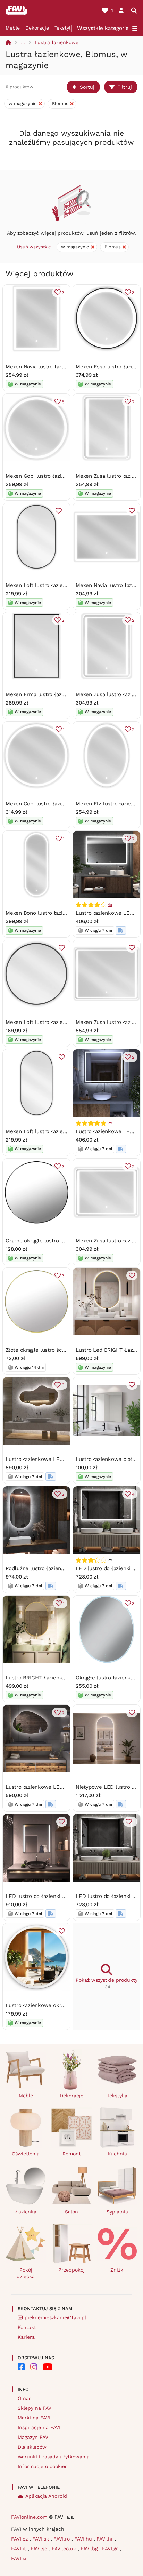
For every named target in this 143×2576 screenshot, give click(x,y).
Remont (72, 2154)
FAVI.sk (41, 2539)
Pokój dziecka (26, 2273)
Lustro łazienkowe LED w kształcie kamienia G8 (65, 1787)
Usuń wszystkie (34, 247)
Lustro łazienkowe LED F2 (108, 1131)
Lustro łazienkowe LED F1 (108, 913)
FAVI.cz (20, 2539)
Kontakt (27, 2327)
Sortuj (87, 87)
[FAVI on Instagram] (34, 2367)
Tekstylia (65, 28)
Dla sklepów (32, 2447)
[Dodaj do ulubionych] (132, 511)
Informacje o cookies (43, 2466)
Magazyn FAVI (34, 2437)
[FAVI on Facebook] (21, 2367)
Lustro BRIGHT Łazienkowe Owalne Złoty (56, 1678)
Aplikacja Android (46, 2496)
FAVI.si (19, 2558)
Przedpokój (71, 2270)
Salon (71, 2212)
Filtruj (125, 87)
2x (110, 1123)
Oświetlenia (26, 2154)
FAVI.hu (84, 2539)
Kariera (26, 2337)
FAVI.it (19, 2549)
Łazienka (26, 2212)
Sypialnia (117, 2212)
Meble (13, 28)
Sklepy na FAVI (35, 2408)
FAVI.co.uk (65, 2549)
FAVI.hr (106, 2539)
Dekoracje (37, 28)
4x (110, 905)
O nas (24, 2398)
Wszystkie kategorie (103, 28)
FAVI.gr (111, 2549)
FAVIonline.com (29, 2517)
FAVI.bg (90, 2549)
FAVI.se (40, 2549)
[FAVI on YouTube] (48, 2367)
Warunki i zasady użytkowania (54, 2457)
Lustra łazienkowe (57, 42)
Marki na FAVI (34, 2418)
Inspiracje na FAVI (39, 2427)
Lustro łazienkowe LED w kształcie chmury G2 (64, 1459)
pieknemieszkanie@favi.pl (55, 2317)
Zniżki (117, 2270)
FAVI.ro (62, 2539)
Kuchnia (117, 2154)
